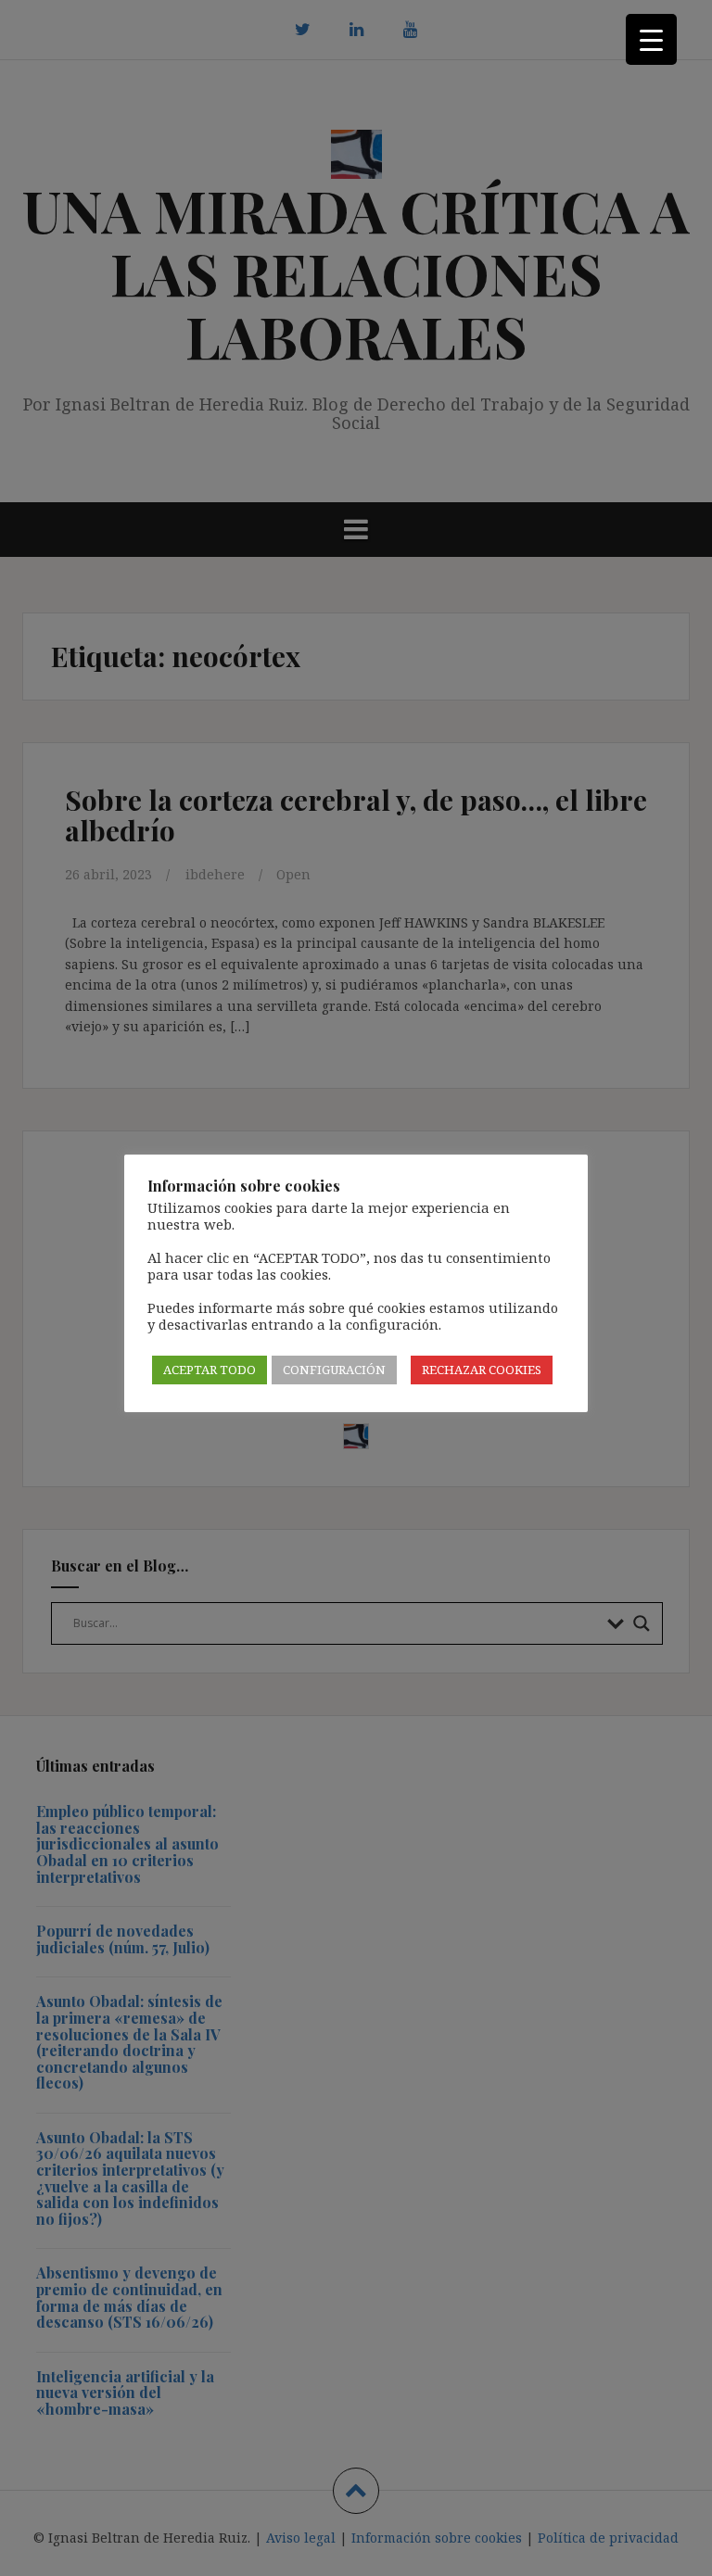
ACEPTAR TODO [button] (210, 1370)
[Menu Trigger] (651, 39)
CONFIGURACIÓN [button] (334, 1370)
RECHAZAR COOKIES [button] (482, 1370)
